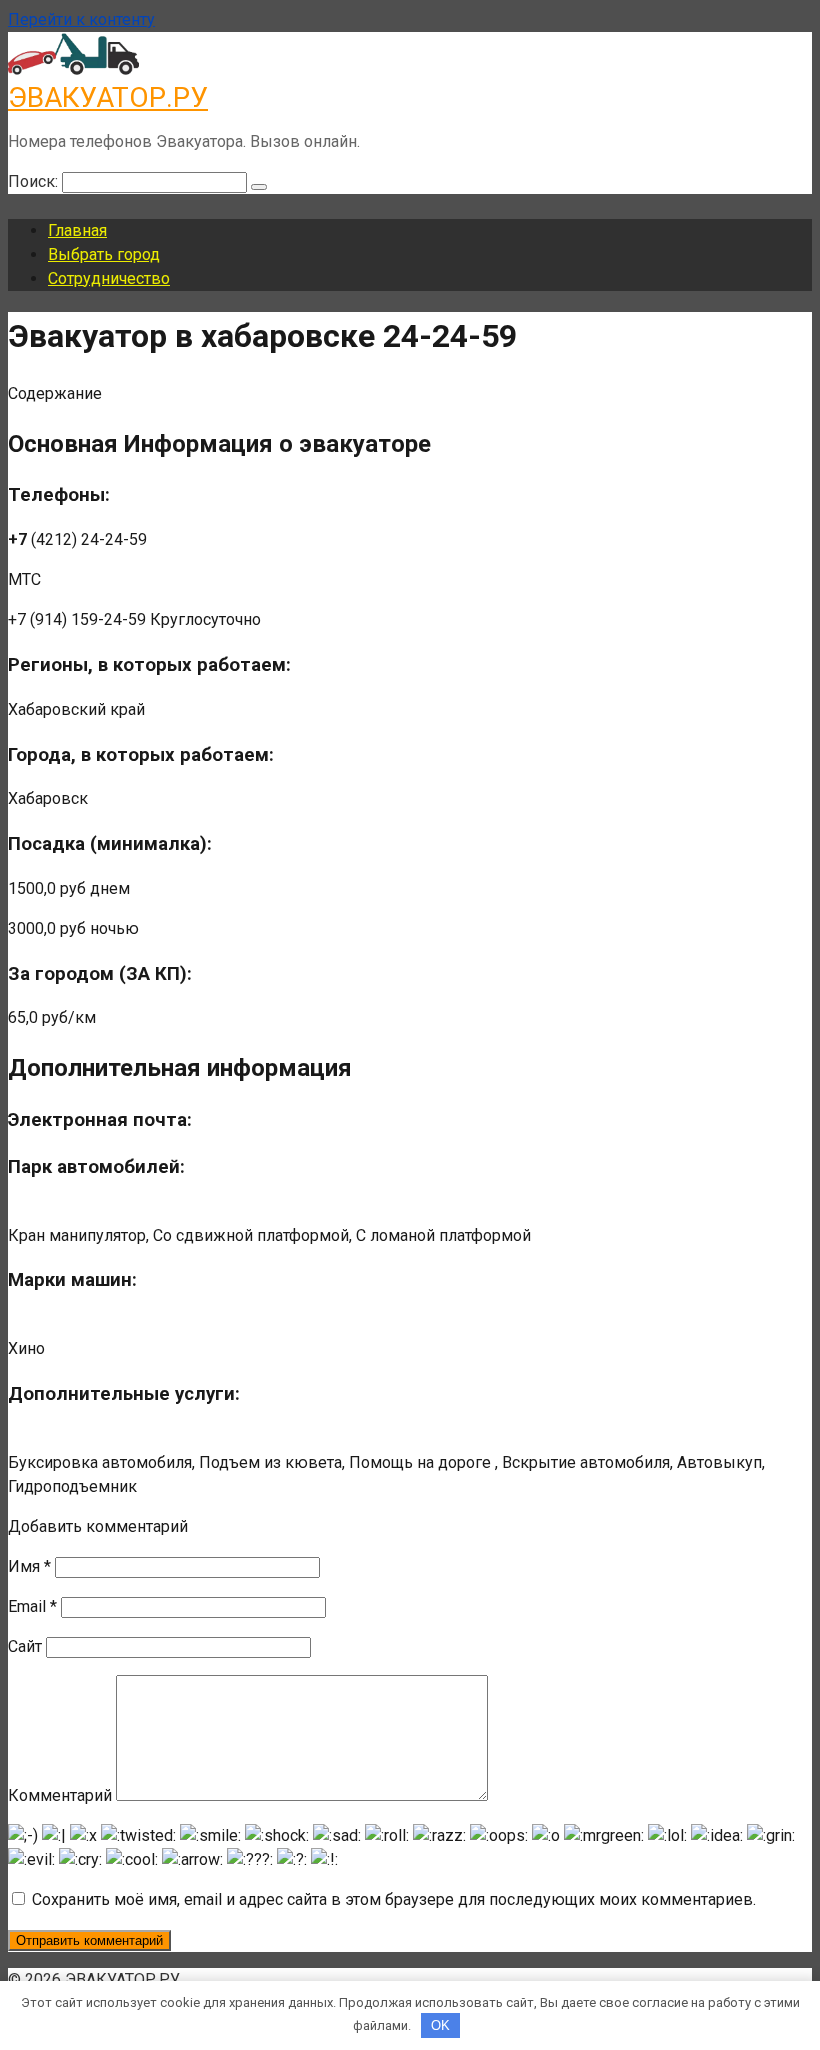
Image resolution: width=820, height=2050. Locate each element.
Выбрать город (104, 254)
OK (440, 2025)
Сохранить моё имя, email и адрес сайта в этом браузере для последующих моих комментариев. (394, 1899)
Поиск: (35, 181)
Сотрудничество (109, 278)
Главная (77, 230)
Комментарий (60, 1795)
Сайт (25, 1646)
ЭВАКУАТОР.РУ (108, 97)
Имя (29, 1566)
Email (32, 1606)
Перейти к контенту (81, 19)
